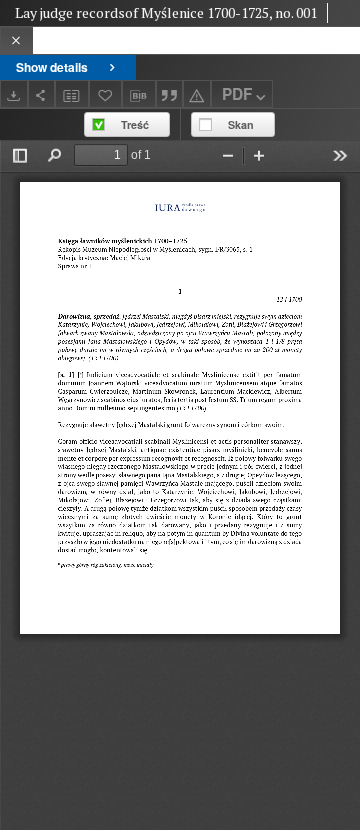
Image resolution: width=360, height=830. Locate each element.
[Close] (16, 40)
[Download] (14, 93)
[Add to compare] (72, 93)
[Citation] (170, 93)
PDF (237, 94)
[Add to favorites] (106, 93)
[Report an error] (197, 93)
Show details (52, 67)
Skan (241, 124)
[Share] (42, 93)
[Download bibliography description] (139, 94)
